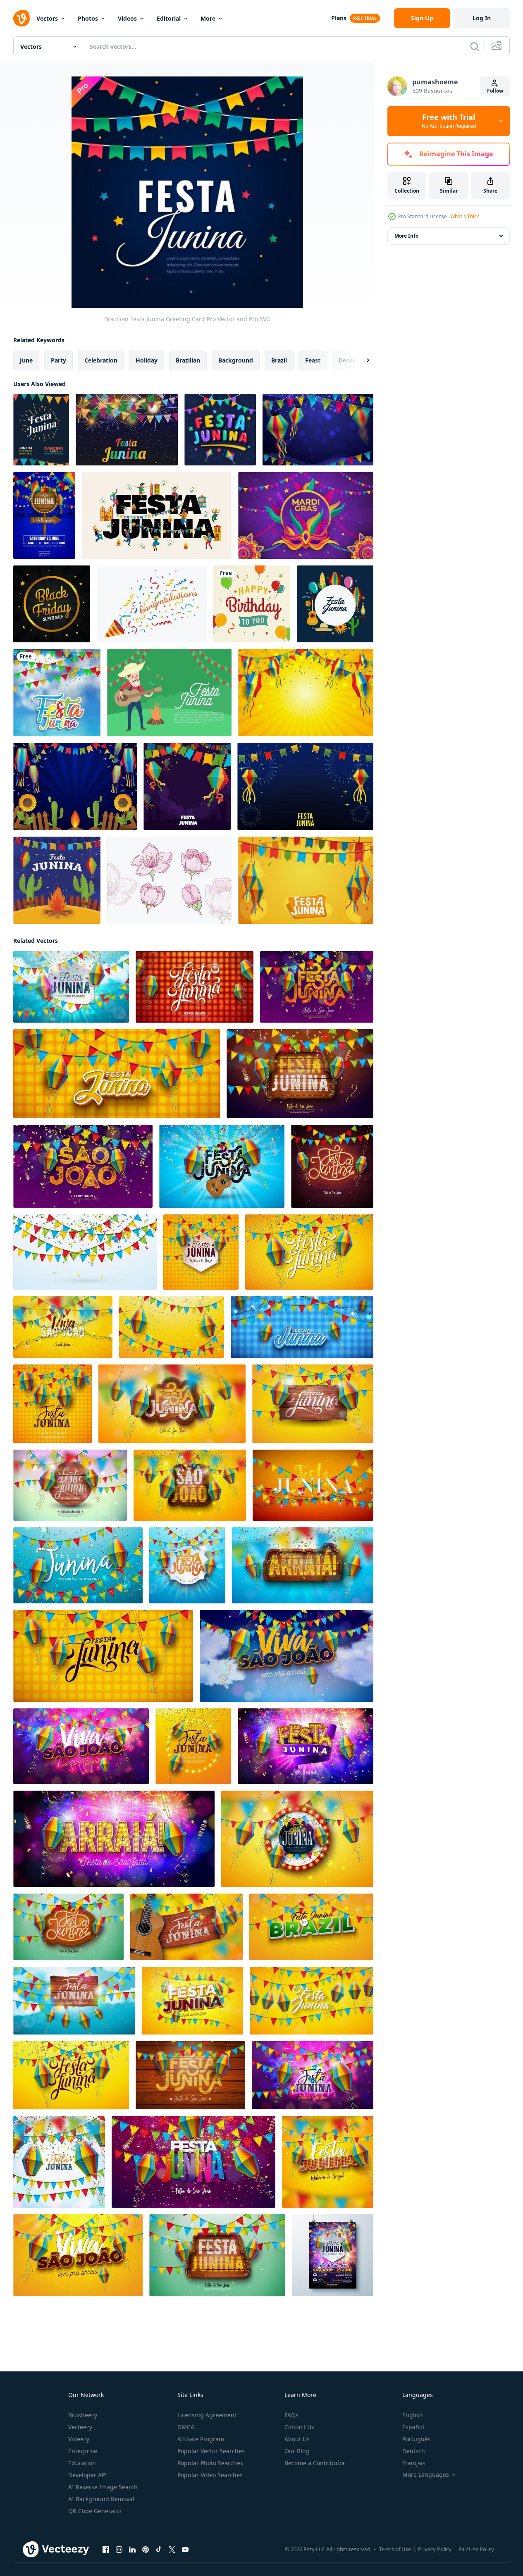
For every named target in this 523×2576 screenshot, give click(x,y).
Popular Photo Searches (210, 2463)
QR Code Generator (95, 2511)
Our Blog (297, 2451)
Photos (88, 18)
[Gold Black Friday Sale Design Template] (52, 604)
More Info (406, 236)
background (236, 360)
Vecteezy (80, 2427)
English (413, 2415)
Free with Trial (449, 121)
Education (82, 2463)
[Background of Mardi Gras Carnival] (306, 515)
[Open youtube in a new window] (185, 2550)
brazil (279, 360)
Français (414, 2463)
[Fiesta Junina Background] (187, 786)
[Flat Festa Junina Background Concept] (57, 880)
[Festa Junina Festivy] (305, 786)
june (26, 360)
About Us (297, 2439)
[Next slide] (361, 360)
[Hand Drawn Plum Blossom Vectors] (169, 880)
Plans (339, 18)
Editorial (169, 18)
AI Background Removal (101, 2499)
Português (417, 2439)
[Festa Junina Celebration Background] (306, 693)
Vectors (47, 18)
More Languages (426, 2475)
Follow (495, 91)
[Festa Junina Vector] (335, 604)
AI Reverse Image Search (103, 2487)
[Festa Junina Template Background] (127, 430)
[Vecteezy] (21, 18)
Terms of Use (395, 2549)
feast (313, 360)
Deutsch (414, 2451)
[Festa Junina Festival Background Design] (318, 430)
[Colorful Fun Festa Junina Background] (306, 880)
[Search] (475, 46)
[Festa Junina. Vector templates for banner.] (157, 515)
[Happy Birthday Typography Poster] (252, 604)
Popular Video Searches (210, 2475)
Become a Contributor (315, 2463)
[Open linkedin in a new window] (132, 2550)
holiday (147, 360)
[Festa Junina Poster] (41, 430)
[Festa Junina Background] (169, 693)
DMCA (186, 2427)
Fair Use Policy (476, 2549)
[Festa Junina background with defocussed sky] (57, 693)
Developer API (88, 2475)
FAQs (291, 2415)
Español (413, 2427)
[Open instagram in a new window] (119, 2550)
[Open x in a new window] (172, 2550)
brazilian (188, 360)
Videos (127, 18)
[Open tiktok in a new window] (159, 2550)
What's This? (464, 216)
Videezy (79, 2439)
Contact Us (299, 2427)
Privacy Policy (435, 2549)
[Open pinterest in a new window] (146, 2550)
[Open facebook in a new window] (106, 2550)
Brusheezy (83, 2415)
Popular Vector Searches (211, 2451)
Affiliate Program (201, 2439)
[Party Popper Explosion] (152, 604)
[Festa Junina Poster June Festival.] (75, 786)
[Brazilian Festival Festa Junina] (220, 430)
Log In (482, 18)
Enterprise (83, 2451)
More (208, 18)
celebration (101, 360)
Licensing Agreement (207, 2415)
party (59, 360)
